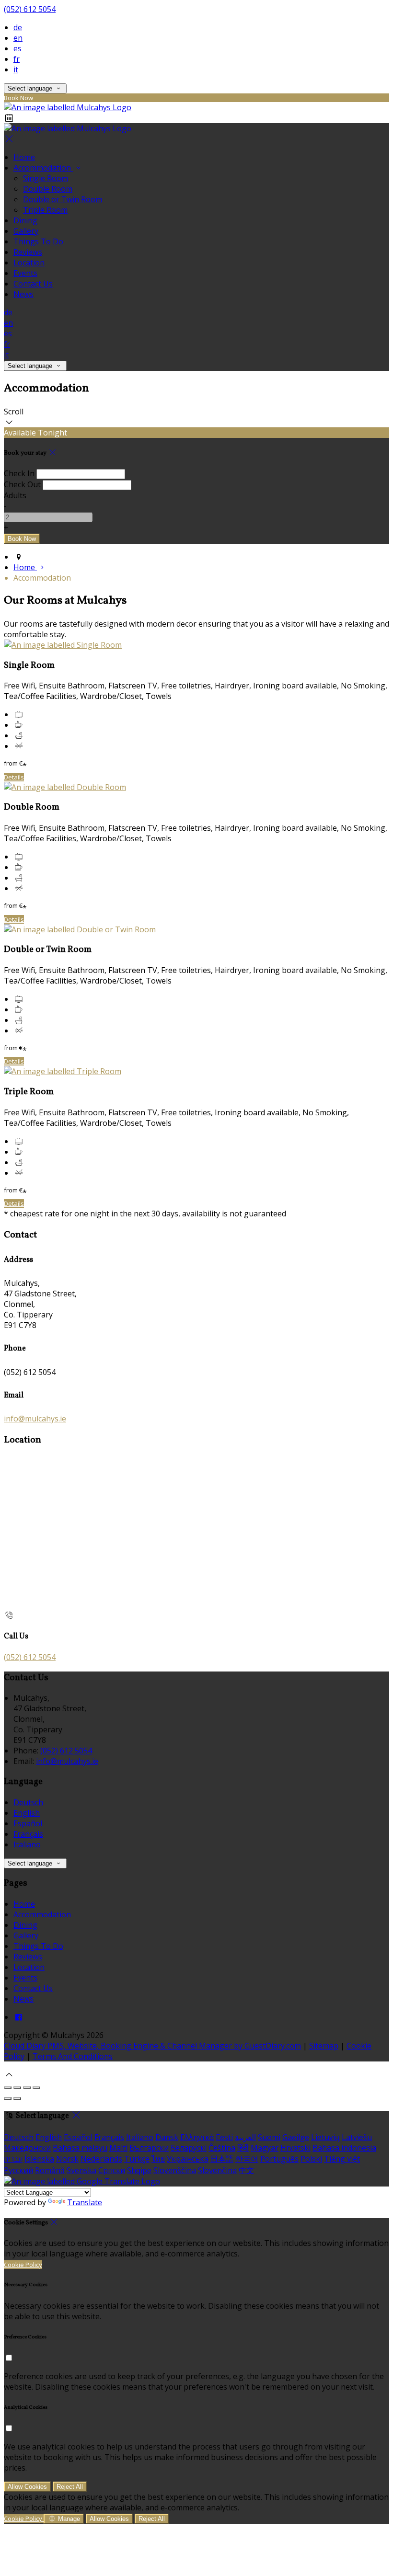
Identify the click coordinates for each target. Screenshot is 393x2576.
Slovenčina (217, 2170)
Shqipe (139, 2170)
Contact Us (33, 284)
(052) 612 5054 (30, 9)
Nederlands (101, 2159)
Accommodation (43, 168)
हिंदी (243, 2148)
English (27, 1813)
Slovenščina (175, 2170)
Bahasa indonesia (344, 2148)
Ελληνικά (197, 2137)
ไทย (158, 2159)
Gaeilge (296, 2137)
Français (28, 1834)
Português (279, 2159)
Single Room (46, 178)
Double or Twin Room (63, 199)
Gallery (26, 231)
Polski (311, 2159)
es (17, 48)
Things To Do (38, 241)
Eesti (224, 2137)
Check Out (22, 484)
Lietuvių (325, 2137)
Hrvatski (295, 2148)
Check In (19, 473)
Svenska (81, 2170)
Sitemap (324, 2046)
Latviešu (357, 2137)
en (18, 38)
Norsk (67, 2159)
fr (17, 59)
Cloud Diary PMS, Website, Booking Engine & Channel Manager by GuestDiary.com (152, 2046)
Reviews (28, 252)
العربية (245, 2137)
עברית (13, 2159)
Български (149, 2148)
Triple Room (45, 210)
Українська (188, 2159)
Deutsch (28, 1802)
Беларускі (189, 2148)
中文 (246, 2170)
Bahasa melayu (80, 2148)
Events (25, 273)
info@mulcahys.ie (35, 1419)
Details (14, 777)
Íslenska (39, 2159)
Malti (118, 2148)
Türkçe (137, 2159)
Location (29, 263)
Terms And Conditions (73, 2056)
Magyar (265, 2148)
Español (28, 1823)
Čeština (222, 2148)
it (16, 69)
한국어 (247, 2159)
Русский (18, 2170)
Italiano (27, 1844)
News (23, 294)
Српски (112, 2170)
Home (24, 157)
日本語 (222, 2159)
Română (50, 2170)
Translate (85, 2202)
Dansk (167, 2137)
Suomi (269, 2137)
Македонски (27, 2148)
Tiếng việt (342, 2159)
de (18, 27)
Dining (25, 220)
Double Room (48, 189)
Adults (15, 495)
